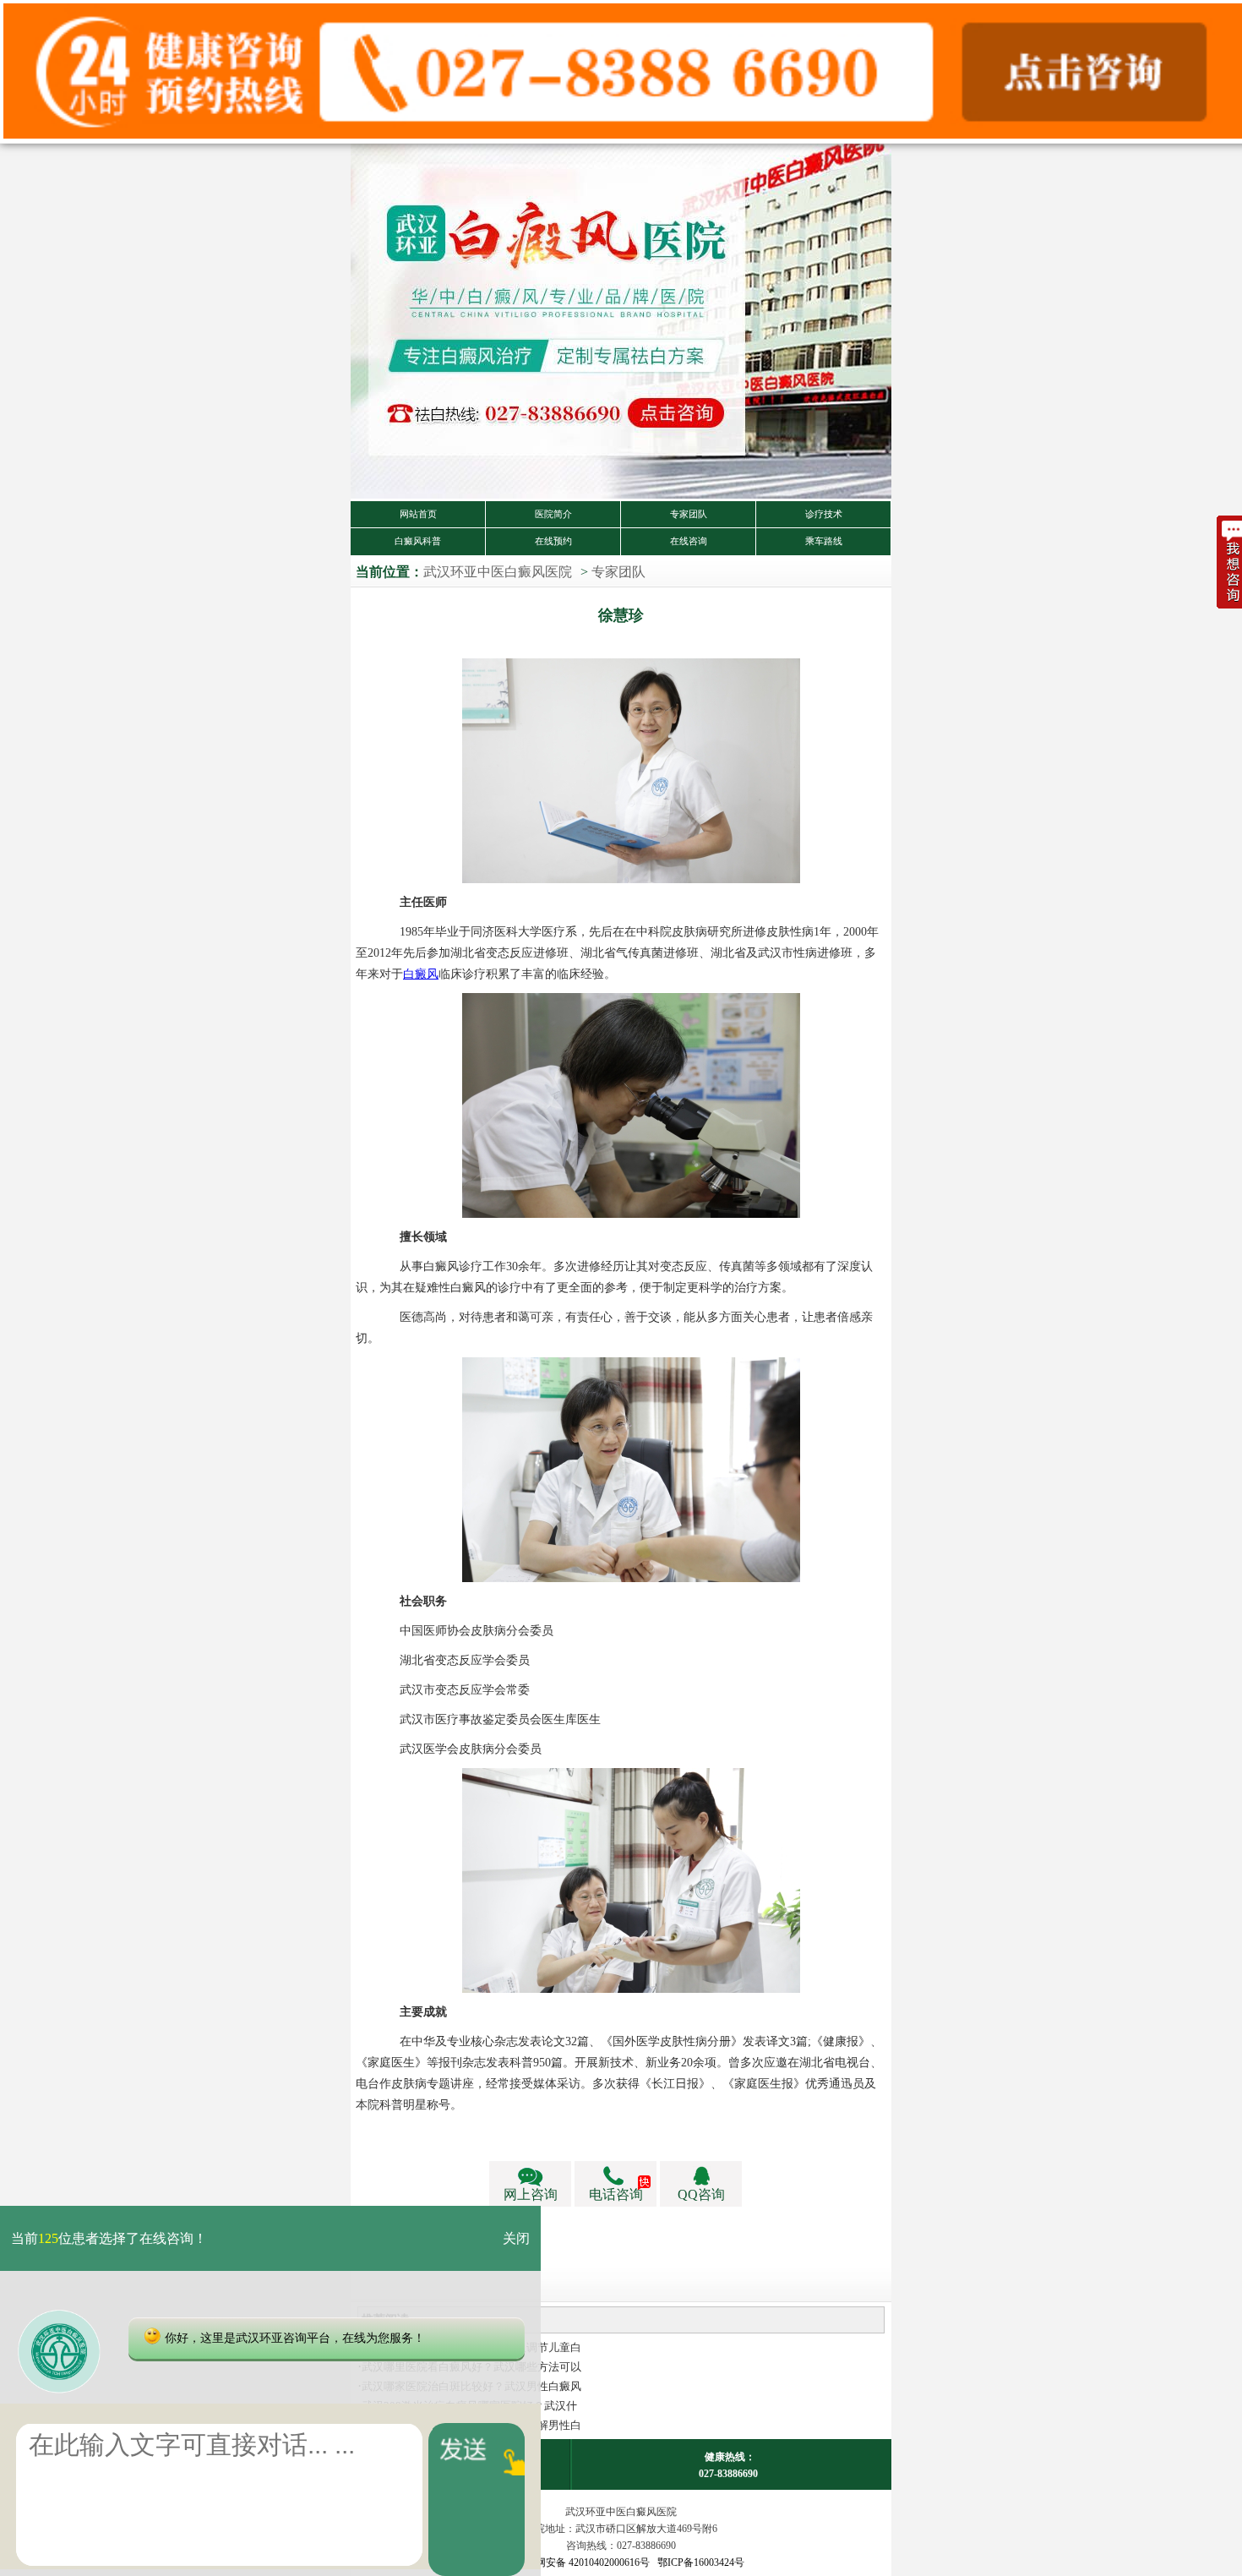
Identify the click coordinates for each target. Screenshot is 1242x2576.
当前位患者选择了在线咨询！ (109, 2238)
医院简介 (553, 514)
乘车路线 (824, 541)
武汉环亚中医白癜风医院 (498, 572)
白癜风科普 (418, 541)
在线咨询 (689, 541)
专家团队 (689, 514)
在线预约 (553, 541)
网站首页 (418, 514)
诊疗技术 (824, 514)
